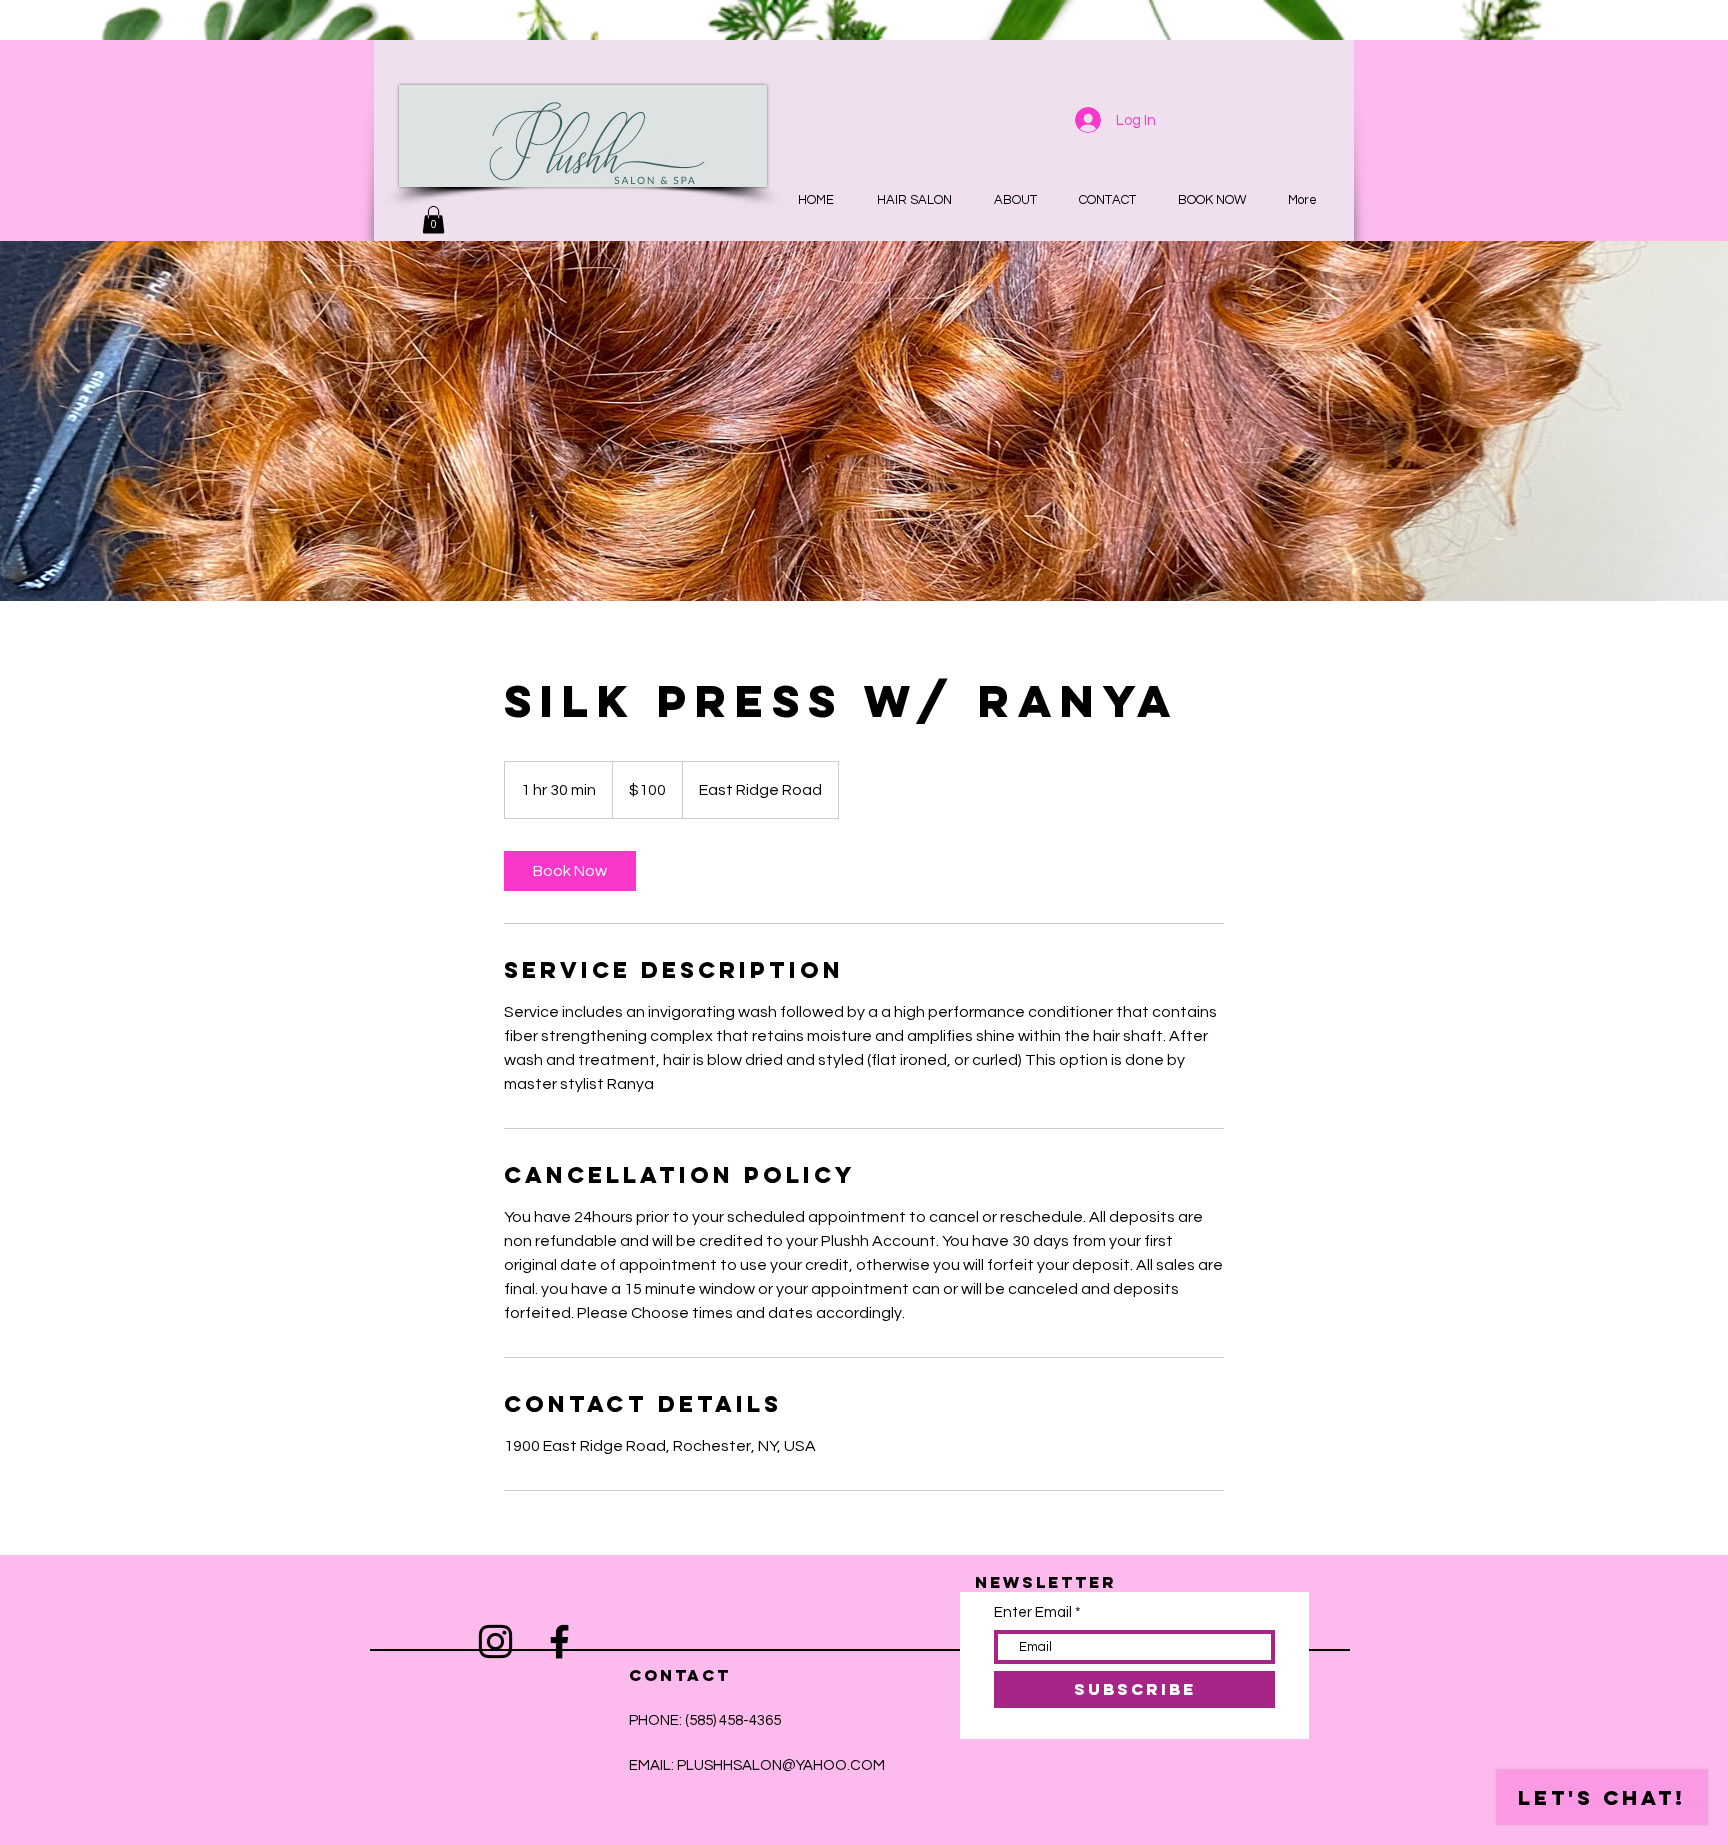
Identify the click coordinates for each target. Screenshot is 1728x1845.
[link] (570, 871)
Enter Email (1033, 1612)
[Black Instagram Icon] (495, 1641)
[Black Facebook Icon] (559, 1641)
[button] (433, 219)
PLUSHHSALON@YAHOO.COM (781, 1765)
